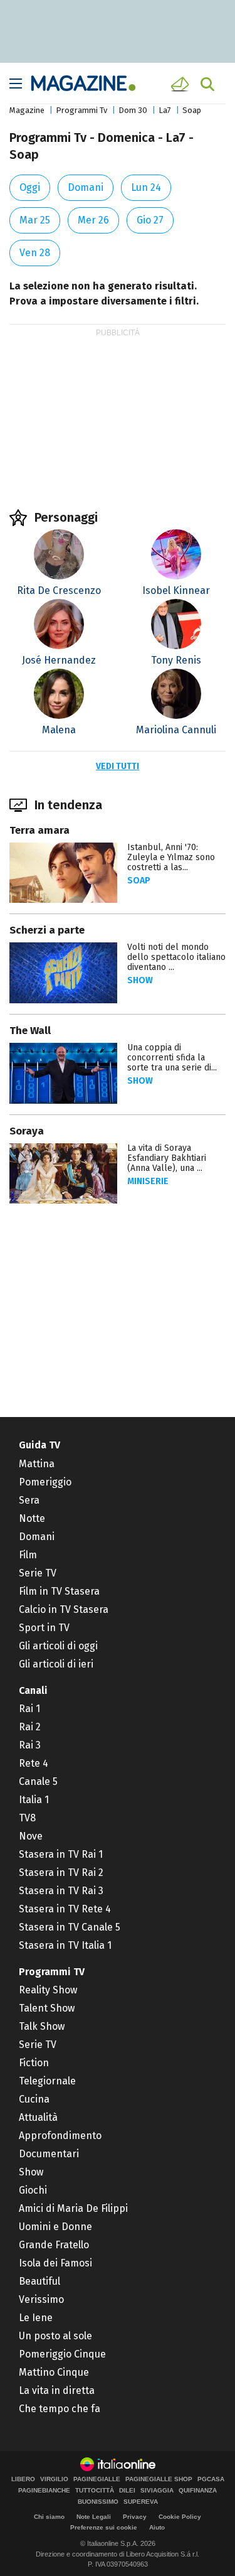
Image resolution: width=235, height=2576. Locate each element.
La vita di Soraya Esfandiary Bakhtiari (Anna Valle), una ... (167, 1158)
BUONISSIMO (98, 2502)
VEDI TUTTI (118, 766)
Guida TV (39, 1445)
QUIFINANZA (198, 2491)
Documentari (49, 2154)
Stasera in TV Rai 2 (61, 1873)
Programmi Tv (81, 110)
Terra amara (39, 830)
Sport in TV (44, 1628)
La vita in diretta (57, 2390)
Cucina (34, 2099)
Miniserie (148, 1181)
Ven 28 (35, 253)
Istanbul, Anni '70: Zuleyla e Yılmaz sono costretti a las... (171, 857)
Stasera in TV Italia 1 (65, 1945)
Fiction (34, 2063)
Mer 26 (93, 220)
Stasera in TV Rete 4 (65, 1909)
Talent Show (47, 2008)
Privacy (135, 2517)
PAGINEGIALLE (97, 2479)
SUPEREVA (141, 2502)
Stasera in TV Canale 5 (70, 1927)
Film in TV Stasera (59, 1591)
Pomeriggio (45, 1482)
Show (140, 980)
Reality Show (48, 1990)
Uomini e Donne (55, 2227)
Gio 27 (150, 220)
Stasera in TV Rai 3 (61, 1891)
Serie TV (38, 1573)
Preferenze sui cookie (104, 2527)
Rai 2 (30, 1727)
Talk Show (42, 2026)
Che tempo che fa (60, 2409)
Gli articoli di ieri (56, 1664)
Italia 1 (34, 1800)
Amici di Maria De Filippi (73, 2208)
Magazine (27, 110)
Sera (29, 1500)
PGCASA (211, 2479)
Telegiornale (47, 2081)
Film (28, 1555)
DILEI (127, 2491)
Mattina (37, 1464)
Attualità (38, 2117)
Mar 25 (35, 220)
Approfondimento (60, 2136)
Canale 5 (38, 1781)
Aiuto (157, 2527)
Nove (31, 1836)
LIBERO (23, 2479)
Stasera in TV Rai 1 (61, 1854)
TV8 (27, 1818)
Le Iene (36, 2318)
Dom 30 (133, 110)
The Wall (30, 1031)
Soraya (27, 1131)
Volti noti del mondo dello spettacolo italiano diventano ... (176, 957)
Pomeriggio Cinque (62, 2354)
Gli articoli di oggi (58, 1646)
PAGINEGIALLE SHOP (159, 2479)
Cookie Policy (180, 2517)
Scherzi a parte (47, 930)
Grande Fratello (54, 2245)
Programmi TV (52, 1972)
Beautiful (39, 2281)
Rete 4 (34, 1763)
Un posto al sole (55, 2336)
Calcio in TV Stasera (64, 1609)
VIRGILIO (54, 2479)
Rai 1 (29, 1709)
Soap (192, 110)
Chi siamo (49, 2517)
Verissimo (41, 2299)
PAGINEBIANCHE (44, 2491)
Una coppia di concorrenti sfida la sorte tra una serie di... (172, 1058)
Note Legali (94, 2517)
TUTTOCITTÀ (95, 2491)
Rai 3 (30, 1745)
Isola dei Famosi (55, 2263)
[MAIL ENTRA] (182, 84)
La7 (165, 110)
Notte (32, 1518)
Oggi (30, 187)
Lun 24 (146, 187)
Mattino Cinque (54, 2372)
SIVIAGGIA (157, 2491)
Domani (86, 187)
